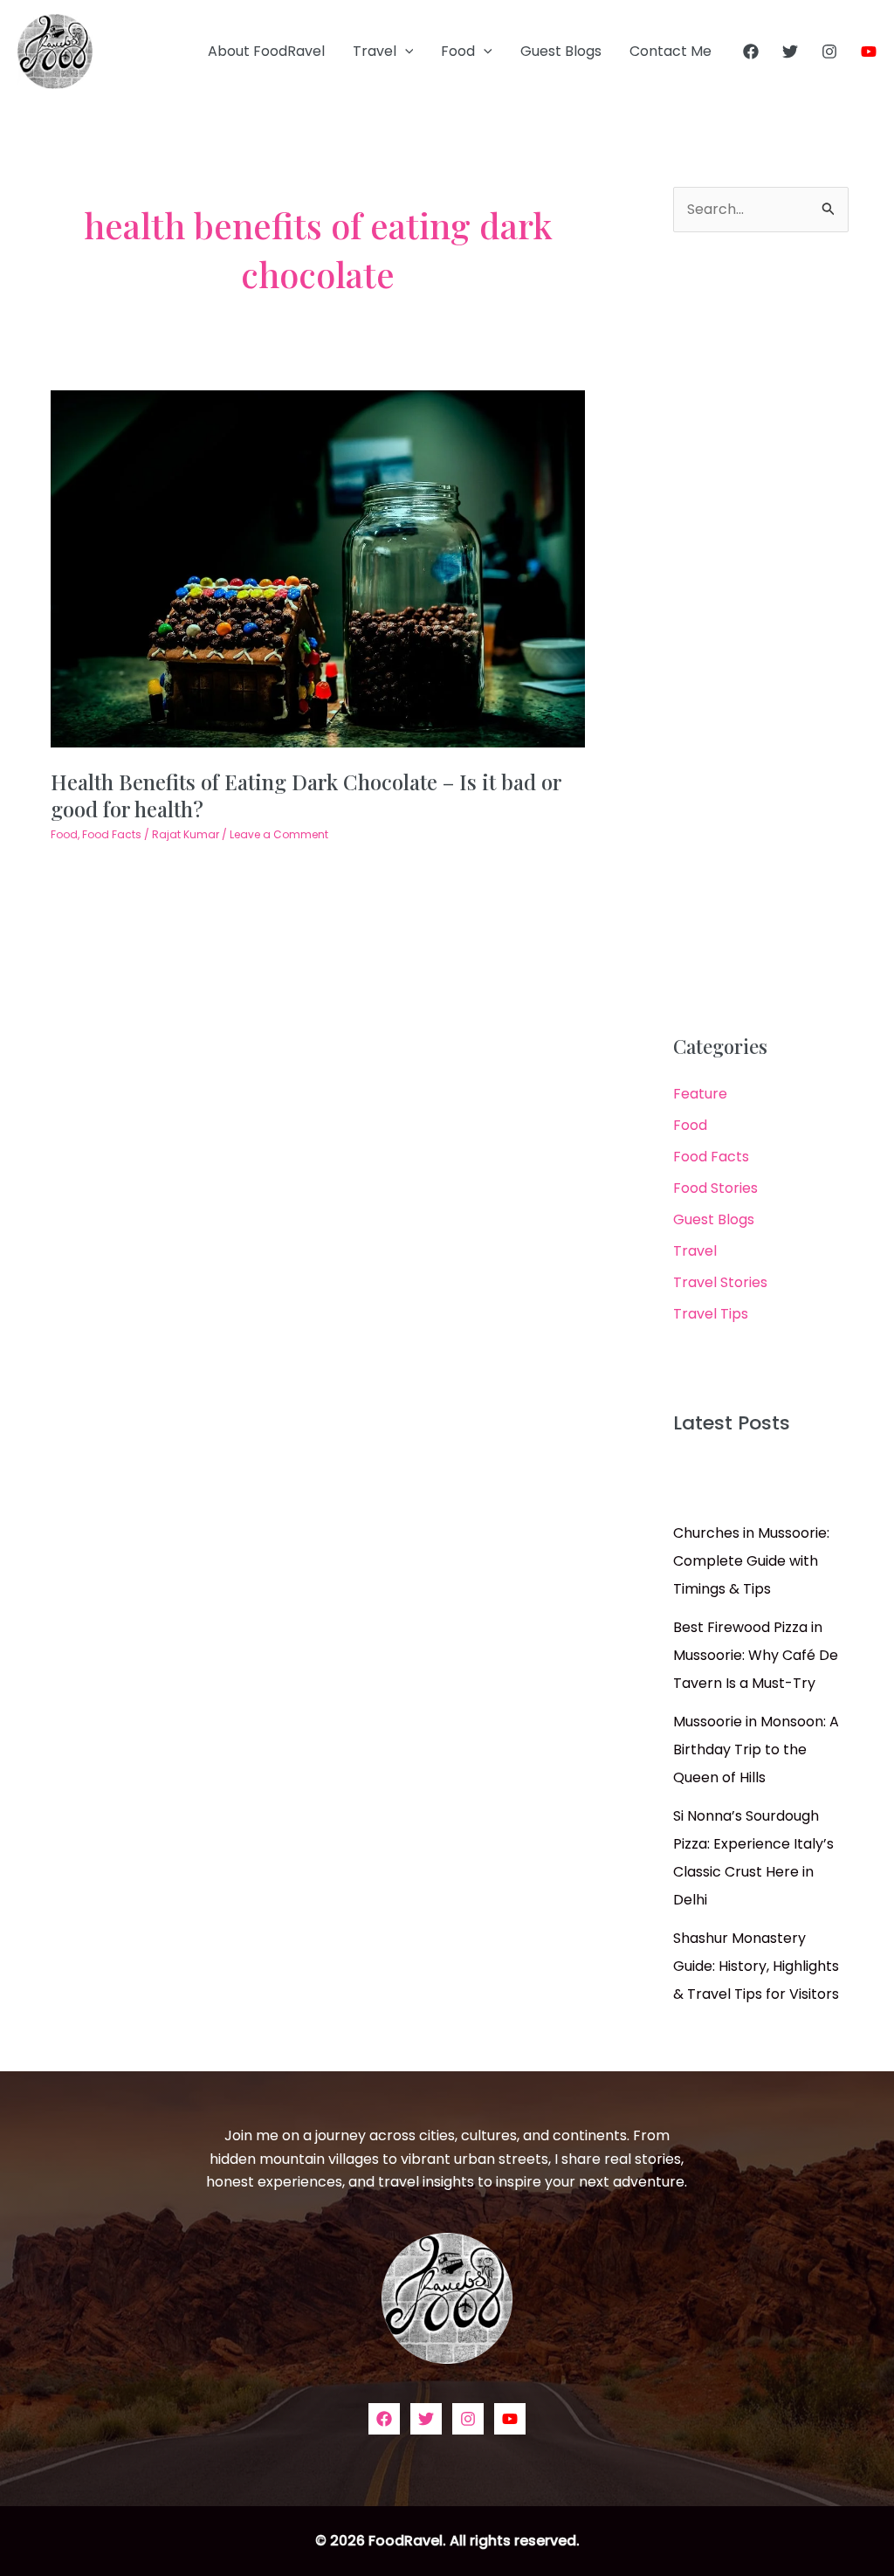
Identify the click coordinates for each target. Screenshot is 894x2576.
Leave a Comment (279, 834)
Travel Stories (720, 1282)
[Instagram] (829, 52)
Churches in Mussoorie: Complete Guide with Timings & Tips (751, 1561)
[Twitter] (790, 52)
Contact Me (670, 51)
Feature (700, 1094)
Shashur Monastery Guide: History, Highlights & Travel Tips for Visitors (756, 1966)
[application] (405, 52)
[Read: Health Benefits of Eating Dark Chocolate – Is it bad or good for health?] (318, 568)
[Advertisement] (761, 634)
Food (458, 51)
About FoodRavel (266, 51)
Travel (375, 51)
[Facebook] (751, 52)
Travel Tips (711, 1314)
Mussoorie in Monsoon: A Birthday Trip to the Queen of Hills (756, 1749)
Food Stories (715, 1188)
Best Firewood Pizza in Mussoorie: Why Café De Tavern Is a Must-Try (756, 1655)
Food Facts (112, 834)
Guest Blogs (561, 51)
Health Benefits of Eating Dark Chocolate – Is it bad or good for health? (306, 795)
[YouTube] (869, 52)
